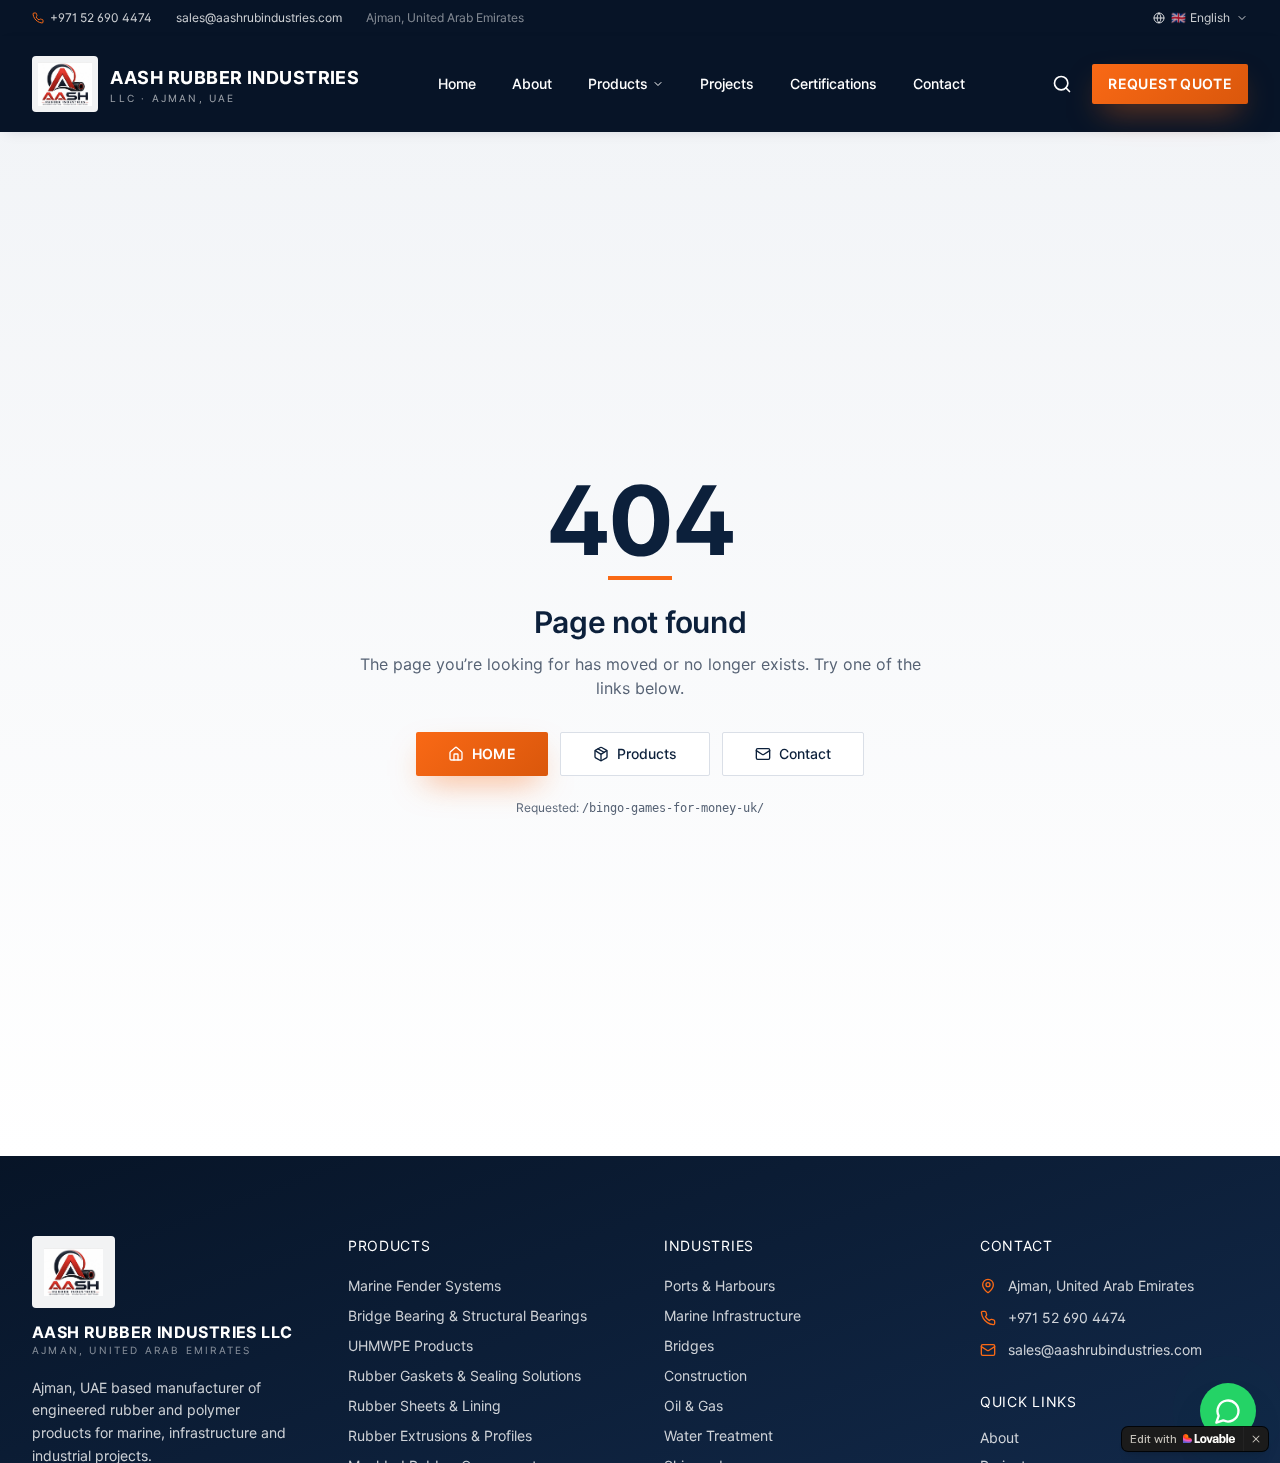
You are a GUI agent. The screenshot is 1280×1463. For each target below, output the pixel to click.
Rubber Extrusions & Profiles (440, 1435)
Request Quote (1170, 83)
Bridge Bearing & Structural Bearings (467, 1315)
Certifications (833, 83)
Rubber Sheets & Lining (424, 1405)
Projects (727, 83)
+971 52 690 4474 (1067, 1317)
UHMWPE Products (410, 1345)
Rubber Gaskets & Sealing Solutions (464, 1375)
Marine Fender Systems (424, 1285)
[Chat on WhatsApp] (1228, 1411)
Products (618, 83)
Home (457, 83)
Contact (939, 83)
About (532, 83)
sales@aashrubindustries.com (1105, 1349)
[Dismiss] (1256, 1439)
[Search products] (1062, 84)
